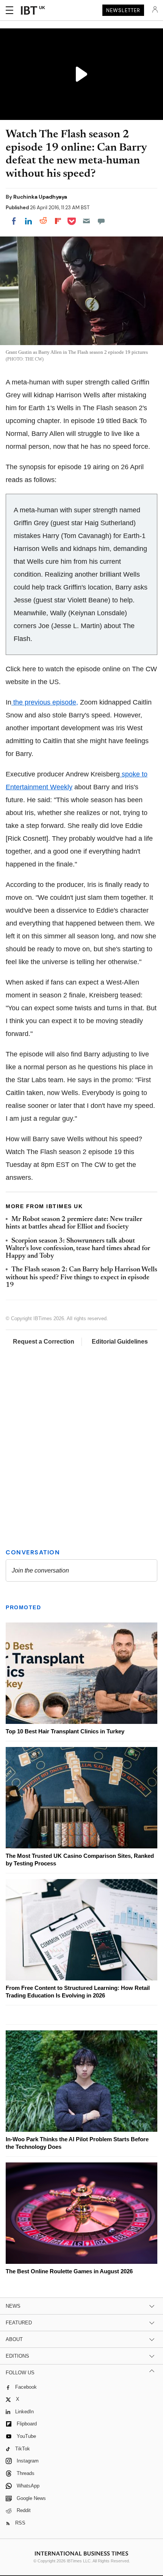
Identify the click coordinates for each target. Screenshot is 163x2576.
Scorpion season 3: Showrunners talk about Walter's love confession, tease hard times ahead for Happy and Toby (78, 1249)
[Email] (86, 221)
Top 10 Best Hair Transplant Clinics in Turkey (65, 1731)
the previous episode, (45, 702)
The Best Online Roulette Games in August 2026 (69, 2271)
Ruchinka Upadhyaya (40, 197)
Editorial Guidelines (120, 1342)
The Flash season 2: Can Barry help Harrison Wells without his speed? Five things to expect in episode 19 (81, 1278)
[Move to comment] (101, 221)
